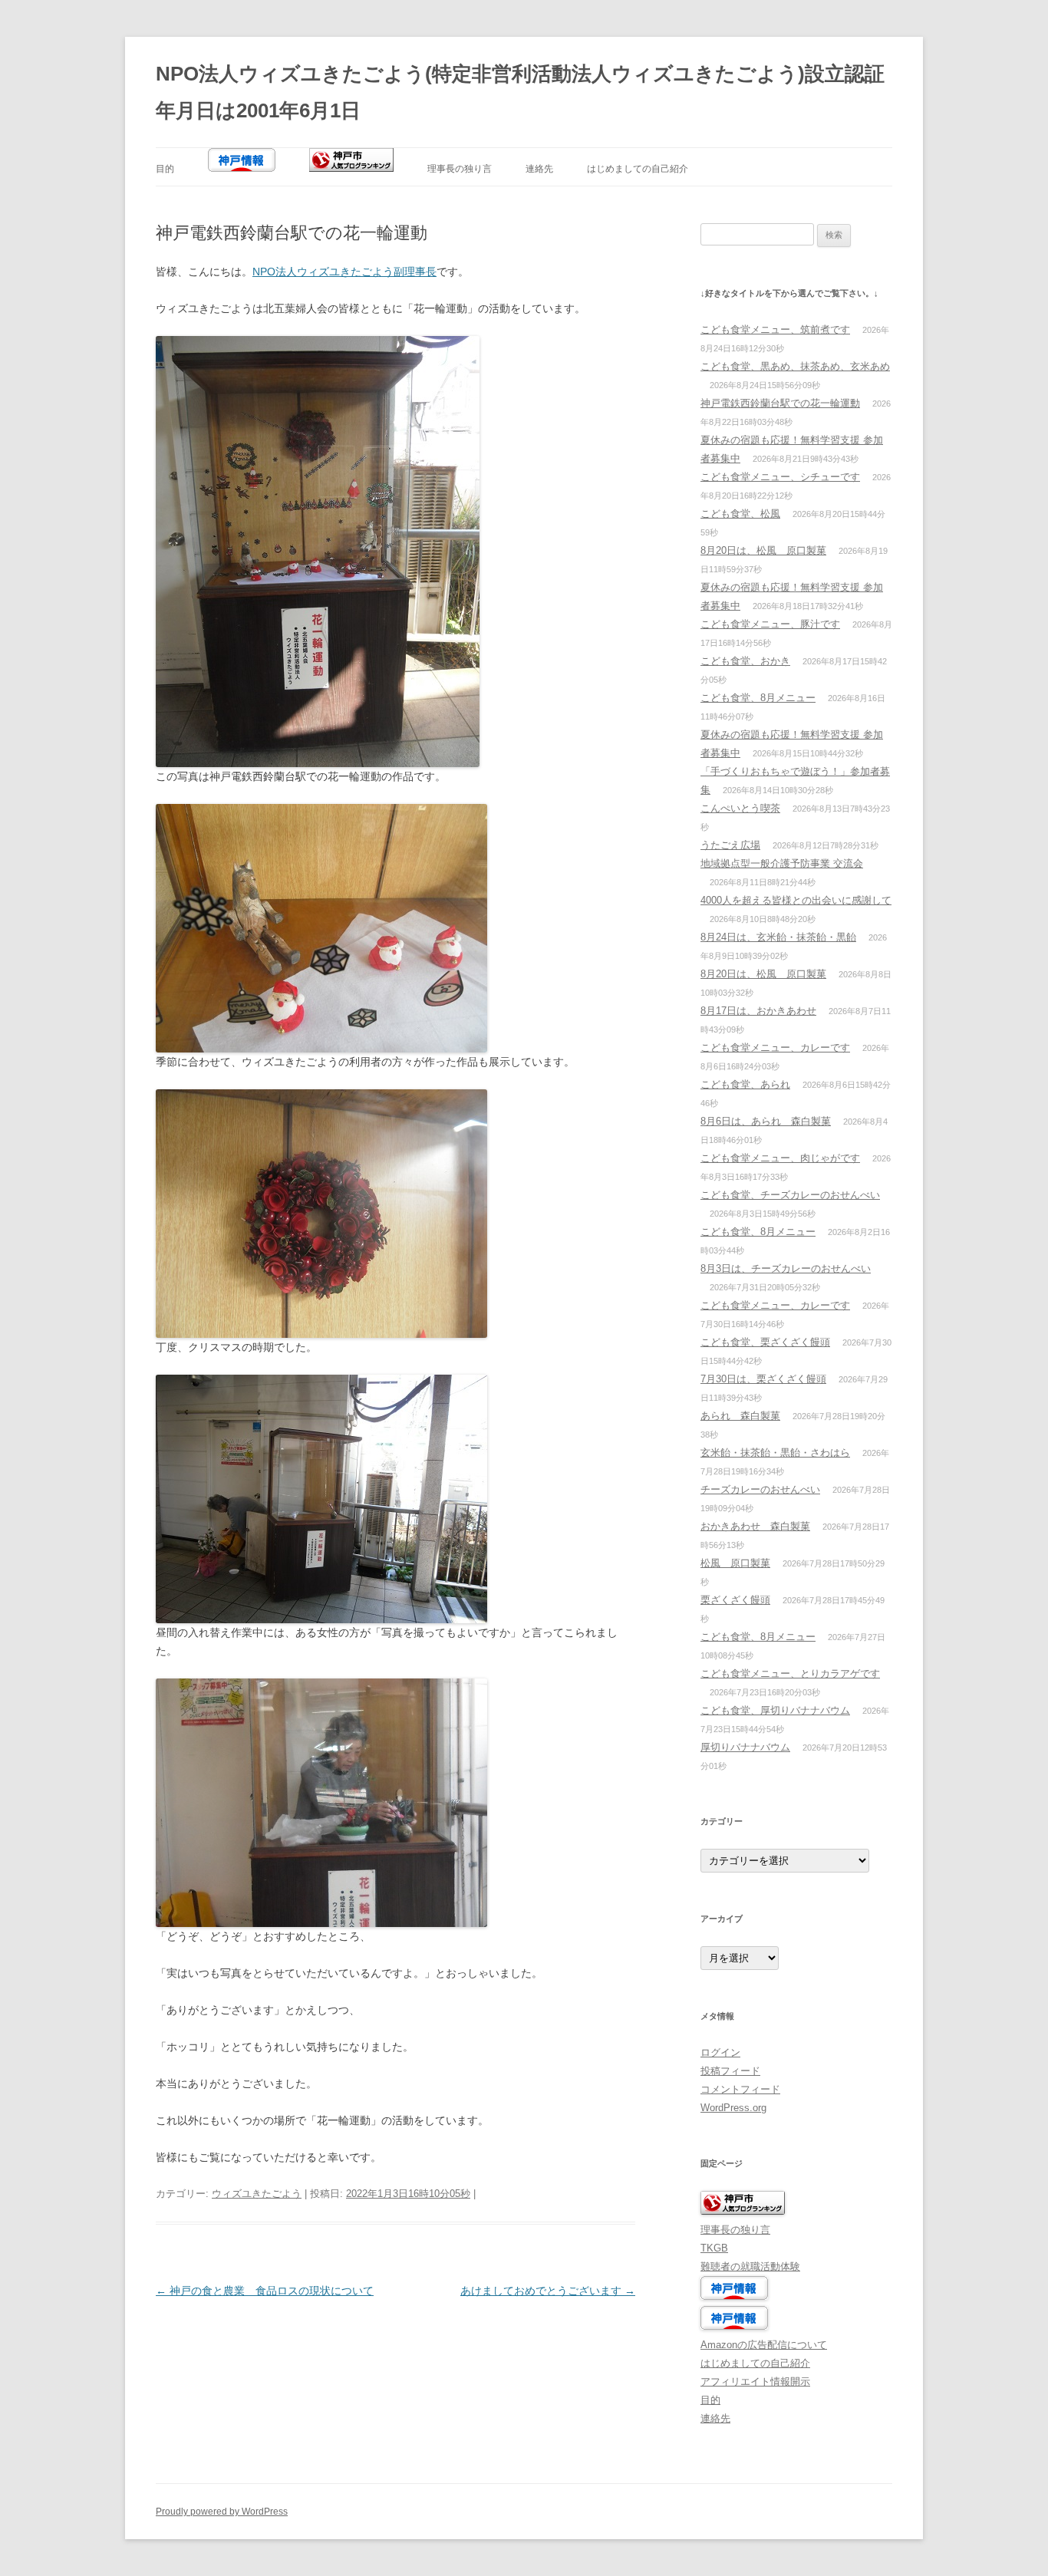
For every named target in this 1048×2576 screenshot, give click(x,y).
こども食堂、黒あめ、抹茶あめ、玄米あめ (795, 366)
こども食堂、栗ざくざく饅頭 (765, 1342)
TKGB (714, 2248)
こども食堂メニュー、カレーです (775, 1048)
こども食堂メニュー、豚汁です (770, 624)
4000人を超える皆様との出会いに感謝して (796, 900)
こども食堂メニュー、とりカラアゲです (790, 1673)
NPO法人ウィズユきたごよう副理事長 (344, 272)
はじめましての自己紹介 (638, 169)
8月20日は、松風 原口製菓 (763, 550)
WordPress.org (733, 2108)
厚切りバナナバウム (745, 1747)
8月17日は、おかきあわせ (758, 1011)
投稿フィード (730, 2071)
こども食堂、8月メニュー (758, 698)
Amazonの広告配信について (764, 2345)
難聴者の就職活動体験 (750, 2266)
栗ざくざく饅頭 (735, 1600)
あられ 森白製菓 (740, 1416)
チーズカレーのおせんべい (760, 1489)
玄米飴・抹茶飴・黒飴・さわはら (775, 1453)
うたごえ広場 (730, 845)
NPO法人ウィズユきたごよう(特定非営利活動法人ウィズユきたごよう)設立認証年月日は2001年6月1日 (520, 92)
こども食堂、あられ (745, 1084)
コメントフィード (740, 2089)
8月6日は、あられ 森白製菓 (766, 1121)
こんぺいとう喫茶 (740, 808)
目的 (165, 169)
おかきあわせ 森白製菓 (755, 1526)
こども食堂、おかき (745, 661)
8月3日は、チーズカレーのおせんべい (786, 1268)
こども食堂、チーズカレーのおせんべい (790, 1195)
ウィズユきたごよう (257, 2194)
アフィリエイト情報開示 (755, 2382)
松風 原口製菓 (735, 1563)
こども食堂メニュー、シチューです (780, 477)
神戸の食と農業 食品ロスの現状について (265, 2291)
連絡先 (539, 169)
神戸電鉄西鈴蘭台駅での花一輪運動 (780, 403)
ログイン (720, 2052)
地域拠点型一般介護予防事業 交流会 (782, 863)
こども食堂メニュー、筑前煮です (775, 329)
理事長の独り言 (460, 169)
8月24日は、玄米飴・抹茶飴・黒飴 (778, 937)
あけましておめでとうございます (548, 2291)
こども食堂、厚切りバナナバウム (775, 1710)
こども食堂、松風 (740, 514)
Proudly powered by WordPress (222, 2512)
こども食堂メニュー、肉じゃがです (780, 1158)
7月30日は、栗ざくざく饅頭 (763, 1379)
